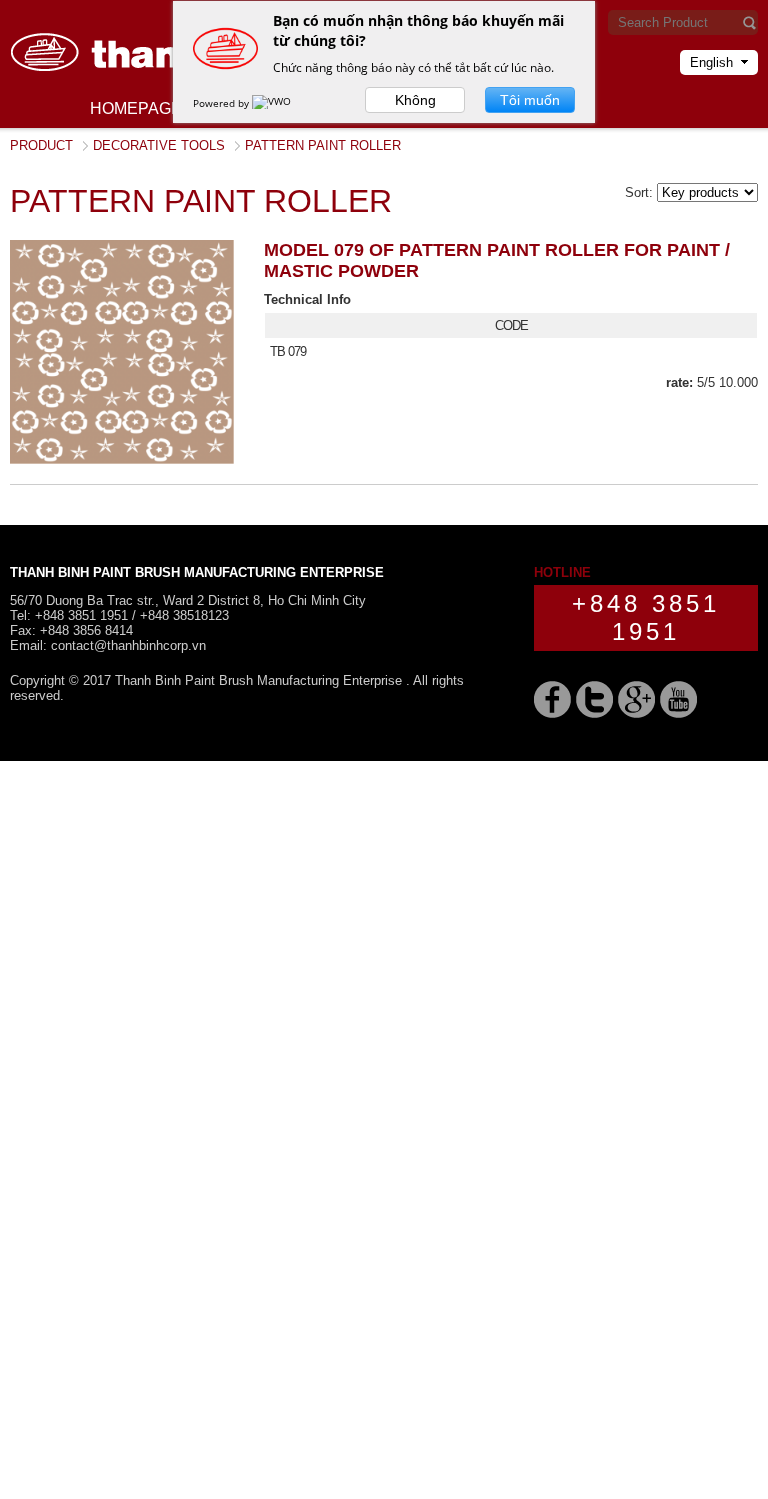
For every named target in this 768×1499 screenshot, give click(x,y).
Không (415, 100)
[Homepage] (160, 95)
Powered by (222, 103)
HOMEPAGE (136, 108)
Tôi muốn (530, 100)
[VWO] (273, 103)
